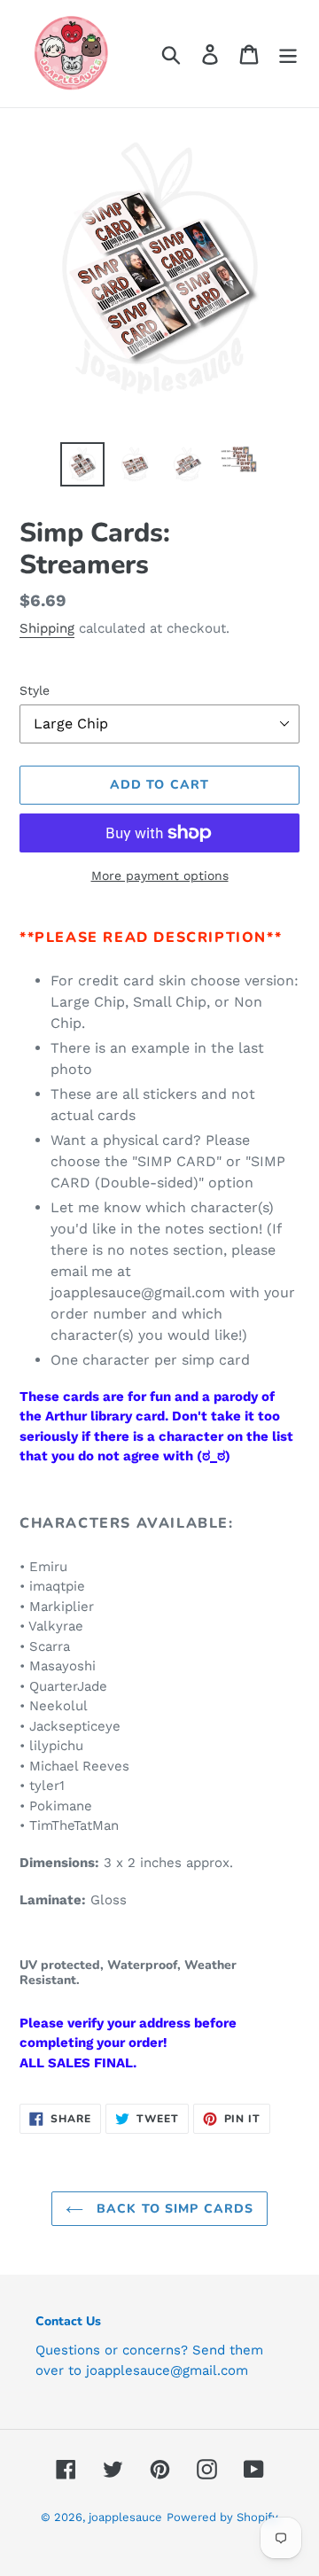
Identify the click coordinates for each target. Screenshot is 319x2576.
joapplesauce (125, 2517)
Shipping (47, 628)
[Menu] (288, 54)
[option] (82, 464)
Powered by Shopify (222, 2517)
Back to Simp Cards (173, 2209)
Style (35, 690)
